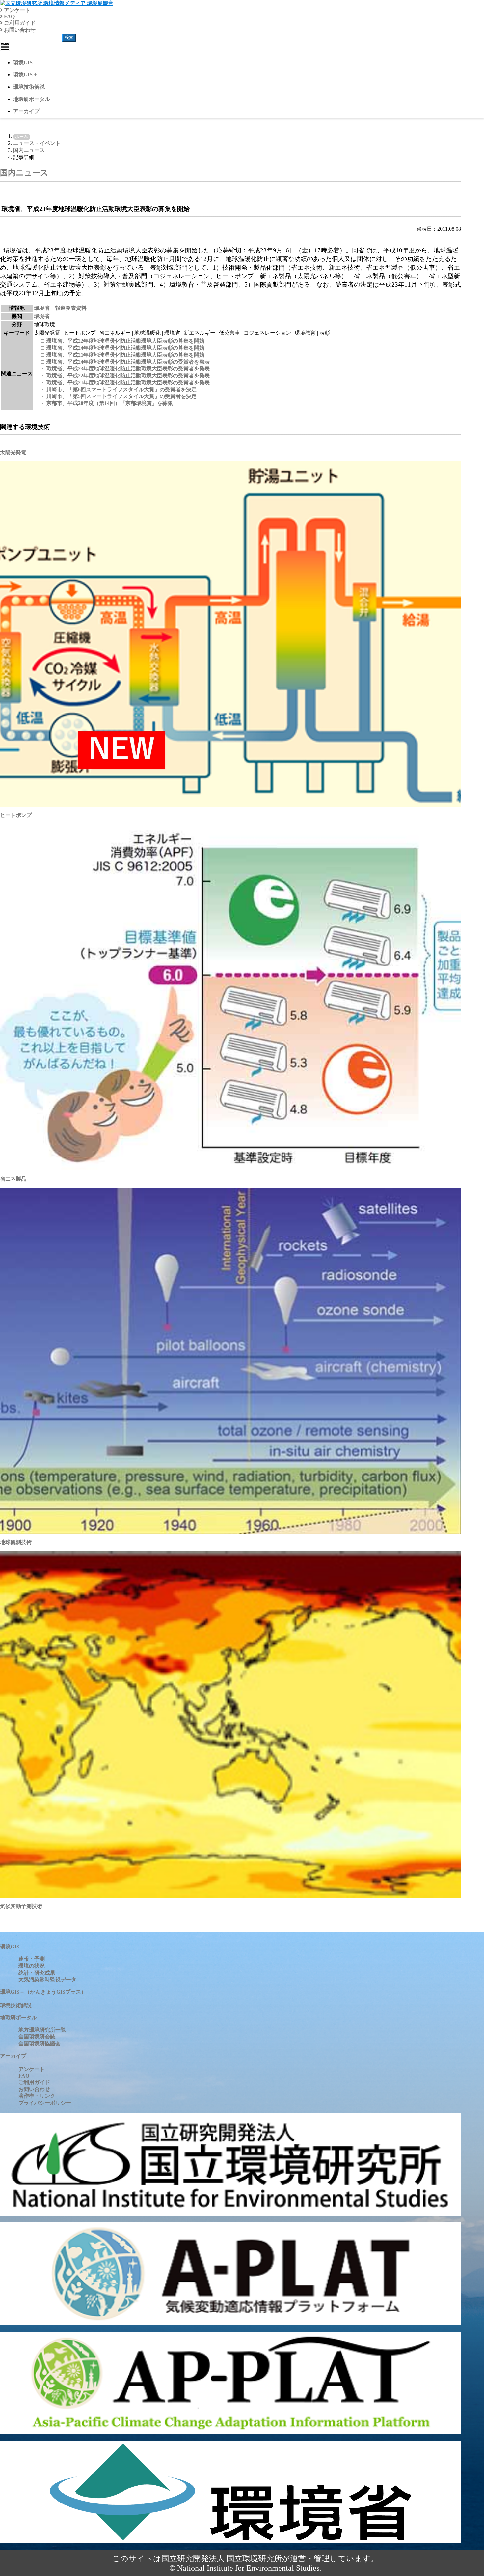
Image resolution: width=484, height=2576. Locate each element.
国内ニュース (29, 150)
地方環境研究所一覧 (42, 2030)
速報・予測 (32, 1959)
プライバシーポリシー (45, 2103)
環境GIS (23, 62)
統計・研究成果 (37, 1973)
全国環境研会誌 (37, 2037)
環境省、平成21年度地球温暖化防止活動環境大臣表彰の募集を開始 (125, 355)
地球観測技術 (16, 1542)
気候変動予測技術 (21, 1906)
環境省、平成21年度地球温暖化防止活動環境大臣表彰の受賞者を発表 (128, 382)
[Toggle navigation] (5, 46)
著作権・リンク (37, 2096)
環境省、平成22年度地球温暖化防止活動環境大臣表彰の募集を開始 (125, 341)
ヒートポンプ (16, 815)
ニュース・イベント (37, 143)
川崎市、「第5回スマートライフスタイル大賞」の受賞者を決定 (121, 396)
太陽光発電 (13, 452)
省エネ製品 (13, 1179)
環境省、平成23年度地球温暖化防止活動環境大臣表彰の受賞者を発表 (128, 369)
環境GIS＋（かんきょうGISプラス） (43, 1992)
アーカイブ (26, 111)
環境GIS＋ (26, 75)
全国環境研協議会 (40, 2044)
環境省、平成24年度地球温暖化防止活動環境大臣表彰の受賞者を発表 (128, 362)
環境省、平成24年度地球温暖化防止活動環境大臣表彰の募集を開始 (125, 348)
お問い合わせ (19, 30)
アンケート (16, 10)
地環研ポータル (32, 99)
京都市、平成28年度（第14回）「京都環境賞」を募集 (110, 403)
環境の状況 (32, 1966)
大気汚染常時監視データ (47, 1980)
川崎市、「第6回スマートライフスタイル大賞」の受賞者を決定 (121, 389)
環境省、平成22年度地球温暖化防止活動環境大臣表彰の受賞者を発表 (128, 376)
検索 (69, 37)
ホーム (22, 137)
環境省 (42, 316)
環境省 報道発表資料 (60, 308)
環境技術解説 (29, 87)
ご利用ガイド (19, 23)
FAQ (9, 17)
